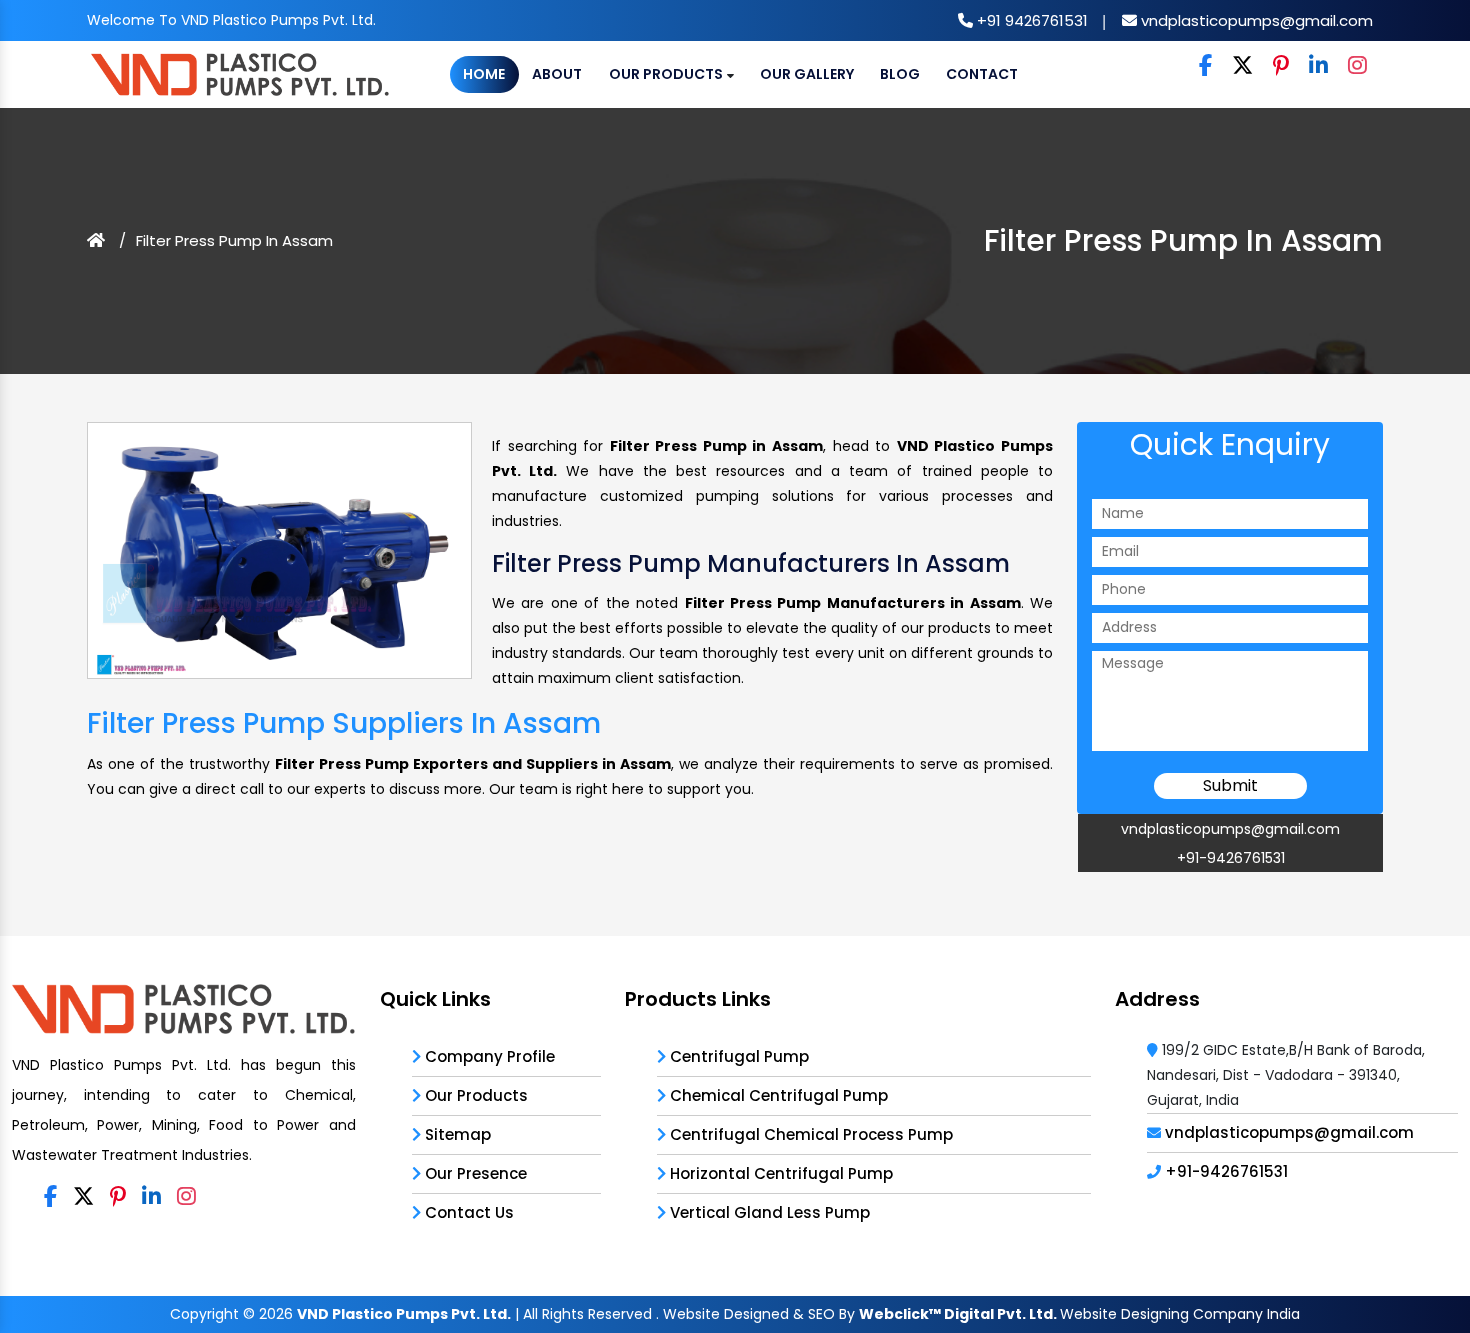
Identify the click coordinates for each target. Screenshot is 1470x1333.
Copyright (204, 1314)
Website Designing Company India (1180, 1314)
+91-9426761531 (1231, 858)
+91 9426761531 (1030, 20)
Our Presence (474, 1173)
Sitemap (456, 1134)
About (557, 74)
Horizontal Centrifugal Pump (779, 1173)
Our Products (667, 74)
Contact (982, 74)
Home (484, 74)
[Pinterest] (1281, 66)
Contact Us (467, 1212)
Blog (900, 74)
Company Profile (488, 1056)
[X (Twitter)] (1242, 66)
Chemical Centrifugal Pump (777, 1095)
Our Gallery (807, 74)
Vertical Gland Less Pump (768, 1212)
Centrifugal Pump (737, 1056)
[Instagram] (1357, 66)
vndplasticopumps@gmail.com (1255, 20)
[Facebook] (1205, 66)
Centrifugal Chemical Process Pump (809, 1134)
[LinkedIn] (1318, 66)
